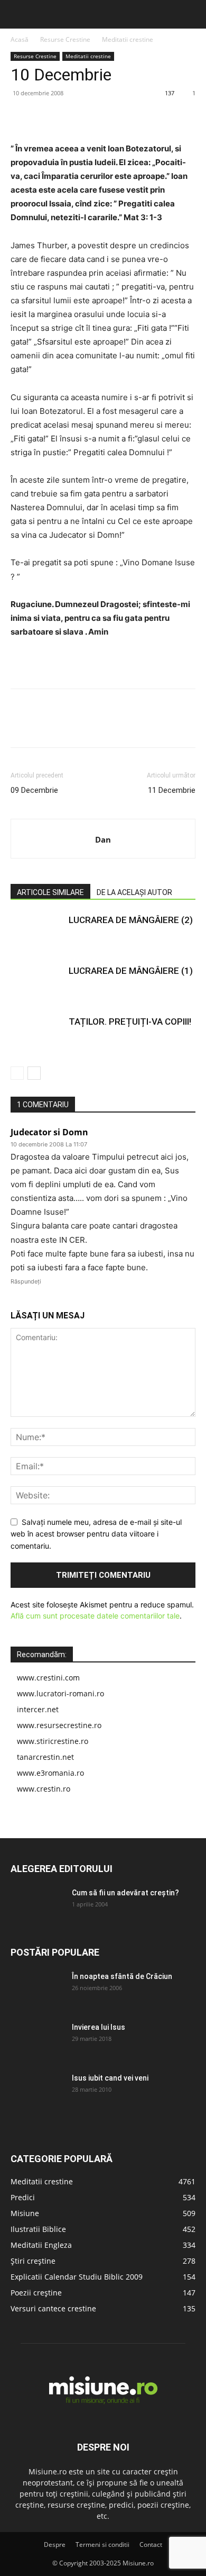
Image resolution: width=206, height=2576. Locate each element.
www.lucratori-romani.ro (60, 1693)
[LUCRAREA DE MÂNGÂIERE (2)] (37, 932)
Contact (151, 2545)
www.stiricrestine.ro (53, 1741)
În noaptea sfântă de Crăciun (122, 1976)
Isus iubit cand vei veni (110, 2078)
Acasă (20, 39)
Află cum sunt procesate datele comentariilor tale (95, 1616)
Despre (55, 2545)
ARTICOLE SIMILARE (50, 892)
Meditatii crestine (128, 39)
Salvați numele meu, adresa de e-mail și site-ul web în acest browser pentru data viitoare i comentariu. (96, 1534)
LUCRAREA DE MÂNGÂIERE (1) (131, 971)
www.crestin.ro (44, 1789)
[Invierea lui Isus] (37, 2040)
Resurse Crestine (65, 39)
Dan (103, 839)
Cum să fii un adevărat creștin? (125, 1893)
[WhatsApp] (94, 117)
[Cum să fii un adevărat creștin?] (37, 1906)
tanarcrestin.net (45, 1757)
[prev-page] (17, 1073)
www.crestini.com (48, 1678)
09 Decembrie (34, 790)
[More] (119, 117)
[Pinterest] (70, 117)
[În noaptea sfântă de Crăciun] (37, 1990)
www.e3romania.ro (50, 1773)
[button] (17, 14)
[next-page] (34, 1073)
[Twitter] (45, 117)
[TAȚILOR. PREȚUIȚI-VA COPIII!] (37, 1034)
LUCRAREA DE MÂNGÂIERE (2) (131, 920)
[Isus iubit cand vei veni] (37, 2091)
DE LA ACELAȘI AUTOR (134, 892)
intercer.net (38, 1709)
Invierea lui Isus (99, 2027)
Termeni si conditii (102, 2545)
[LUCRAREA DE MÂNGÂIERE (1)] (37, 983)
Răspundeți (26, 1281)
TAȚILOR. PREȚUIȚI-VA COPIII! (130, 1022)
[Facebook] (21, 117)
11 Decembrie (172, 790)
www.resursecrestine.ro (59, 1725)
